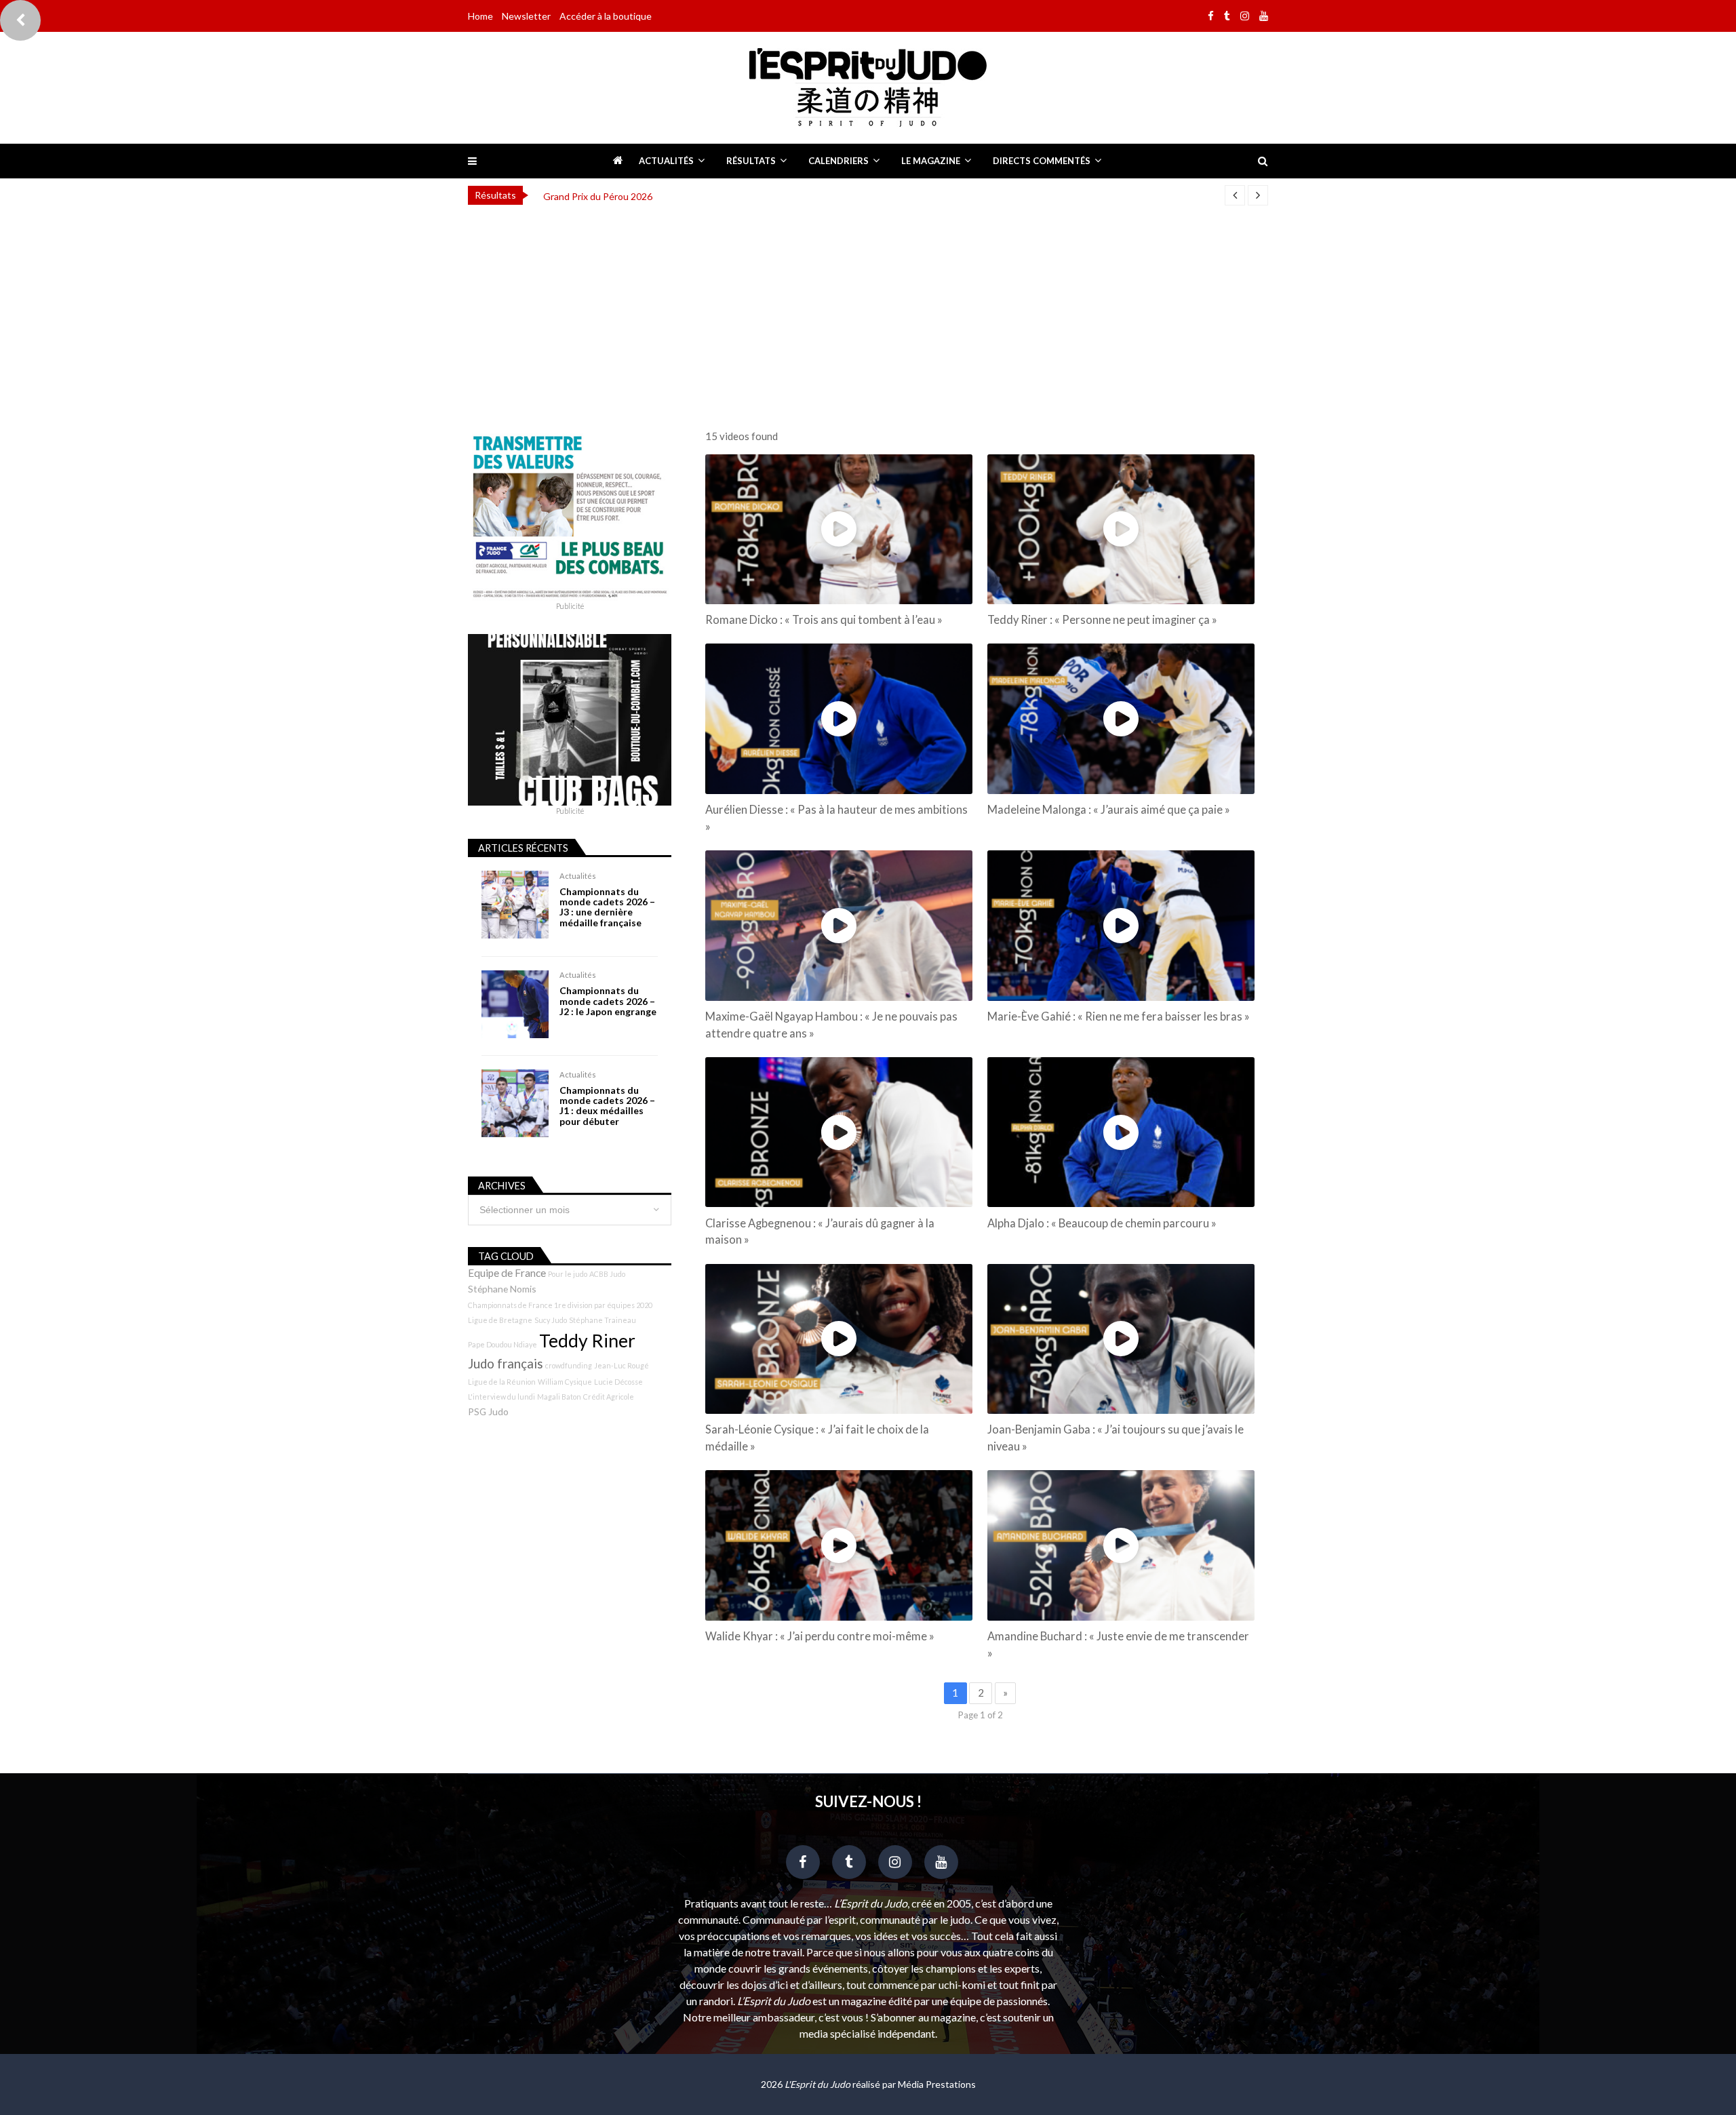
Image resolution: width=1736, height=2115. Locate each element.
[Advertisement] (868, 313)
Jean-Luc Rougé (622, 1365)
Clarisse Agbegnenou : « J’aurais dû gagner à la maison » (820, 1232)
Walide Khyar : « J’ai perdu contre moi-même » (820, 1636)
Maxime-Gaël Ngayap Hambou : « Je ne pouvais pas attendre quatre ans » (831, 1025)
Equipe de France (507, 1273)
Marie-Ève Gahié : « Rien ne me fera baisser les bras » (1119, 1016)
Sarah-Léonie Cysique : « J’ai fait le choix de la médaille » (817, 1438)
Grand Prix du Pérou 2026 (598, 196)
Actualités (666, 161)
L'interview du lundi (501, 1397)
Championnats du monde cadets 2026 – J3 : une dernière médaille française (607, 907)
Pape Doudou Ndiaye (502, 1344)
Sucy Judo (551, 1320)
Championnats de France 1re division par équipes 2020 (560, 1305)
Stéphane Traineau (603, 1320)
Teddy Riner (587, 1341)
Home (480, 16)
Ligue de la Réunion (502, 1382)
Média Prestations (937, 2084)
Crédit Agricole (609, 1397)
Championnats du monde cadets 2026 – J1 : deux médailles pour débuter (607, 1106)
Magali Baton (559, 1397)
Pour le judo (568, 1274)
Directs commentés (1042, 161)
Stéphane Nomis (502, 1289)
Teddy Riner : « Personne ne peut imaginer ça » (1102, 620)
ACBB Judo (607, 1274)
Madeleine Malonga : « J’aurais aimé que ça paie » (1109, 810)
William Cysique (565, 1382)
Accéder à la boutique (606, 16)
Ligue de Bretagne (500, 1320)
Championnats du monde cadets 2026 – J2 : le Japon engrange (608, 1001)
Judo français (506, 1364)
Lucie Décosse (618, 1382)
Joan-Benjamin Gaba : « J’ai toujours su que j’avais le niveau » (1116, 1438)
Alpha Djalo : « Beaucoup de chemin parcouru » (1102, 1223)
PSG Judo (488, 1411)
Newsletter (526, 16)
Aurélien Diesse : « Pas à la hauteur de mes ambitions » (836, 818)
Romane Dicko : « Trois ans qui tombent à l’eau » (824, 620)
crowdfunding (569, 1365)
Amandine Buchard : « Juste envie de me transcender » (1118, 1645)
